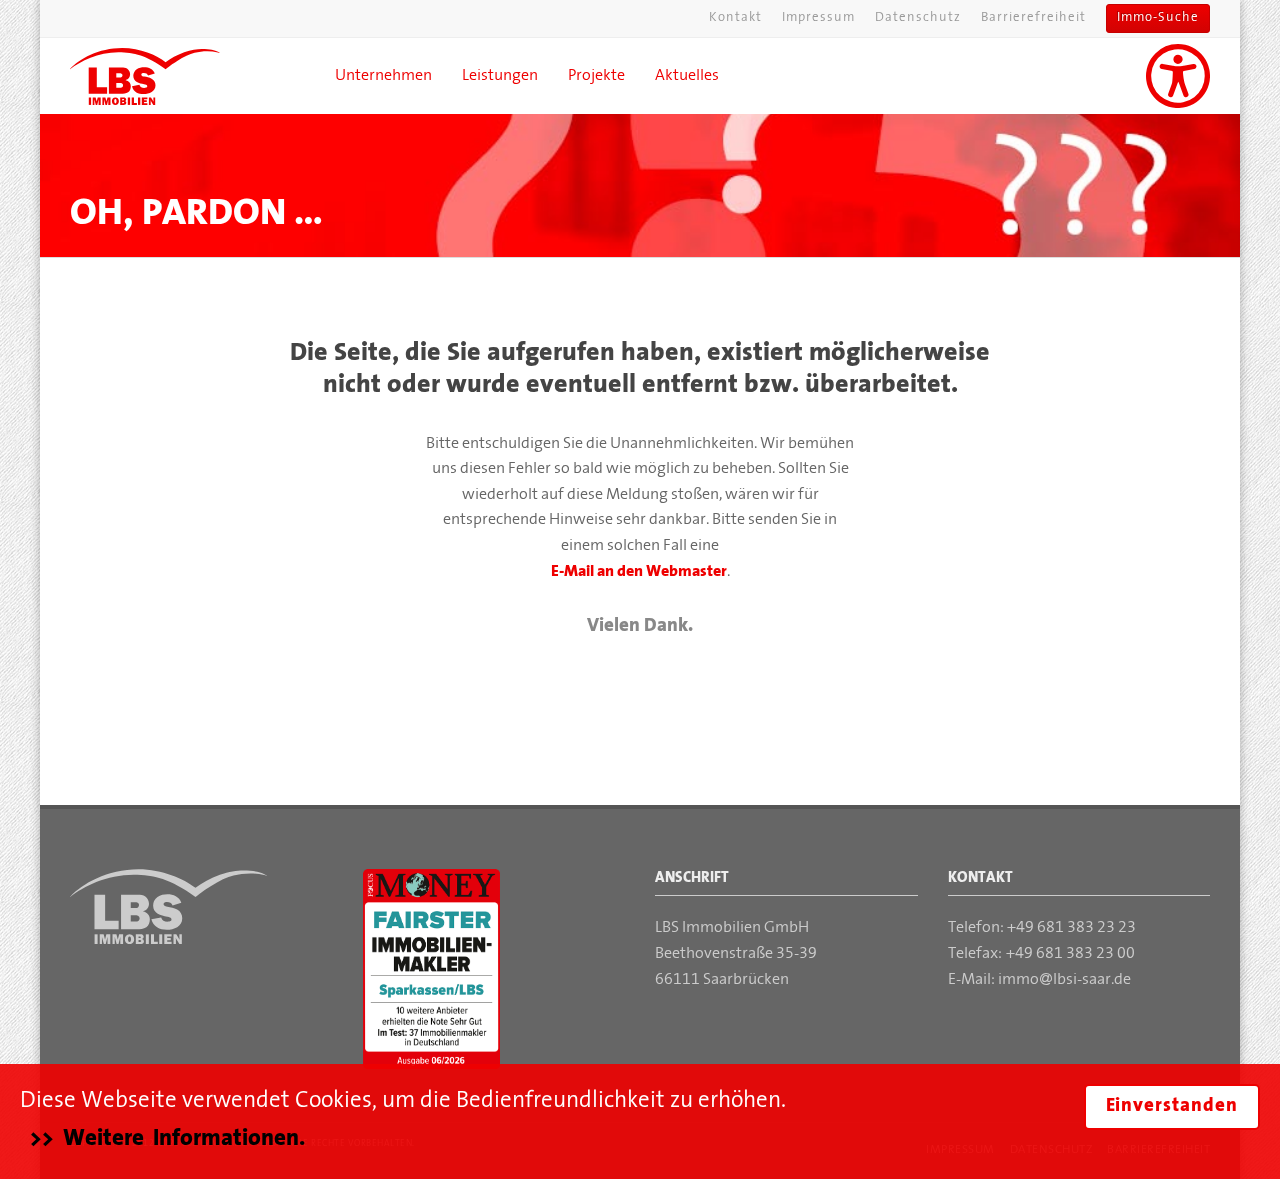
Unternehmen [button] (383, 76)
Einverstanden (1172, 1106)
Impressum (818, 18)
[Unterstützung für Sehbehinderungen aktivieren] (1178, 76)
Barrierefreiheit (1033, 18)
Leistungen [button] (500, 76)
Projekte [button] (596, 76)
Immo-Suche (1158, 18)
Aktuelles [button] (687, 76)
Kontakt (735, 18)
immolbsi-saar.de (1065, 980)
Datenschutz (918, 18)
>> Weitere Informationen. (167, 1139)
